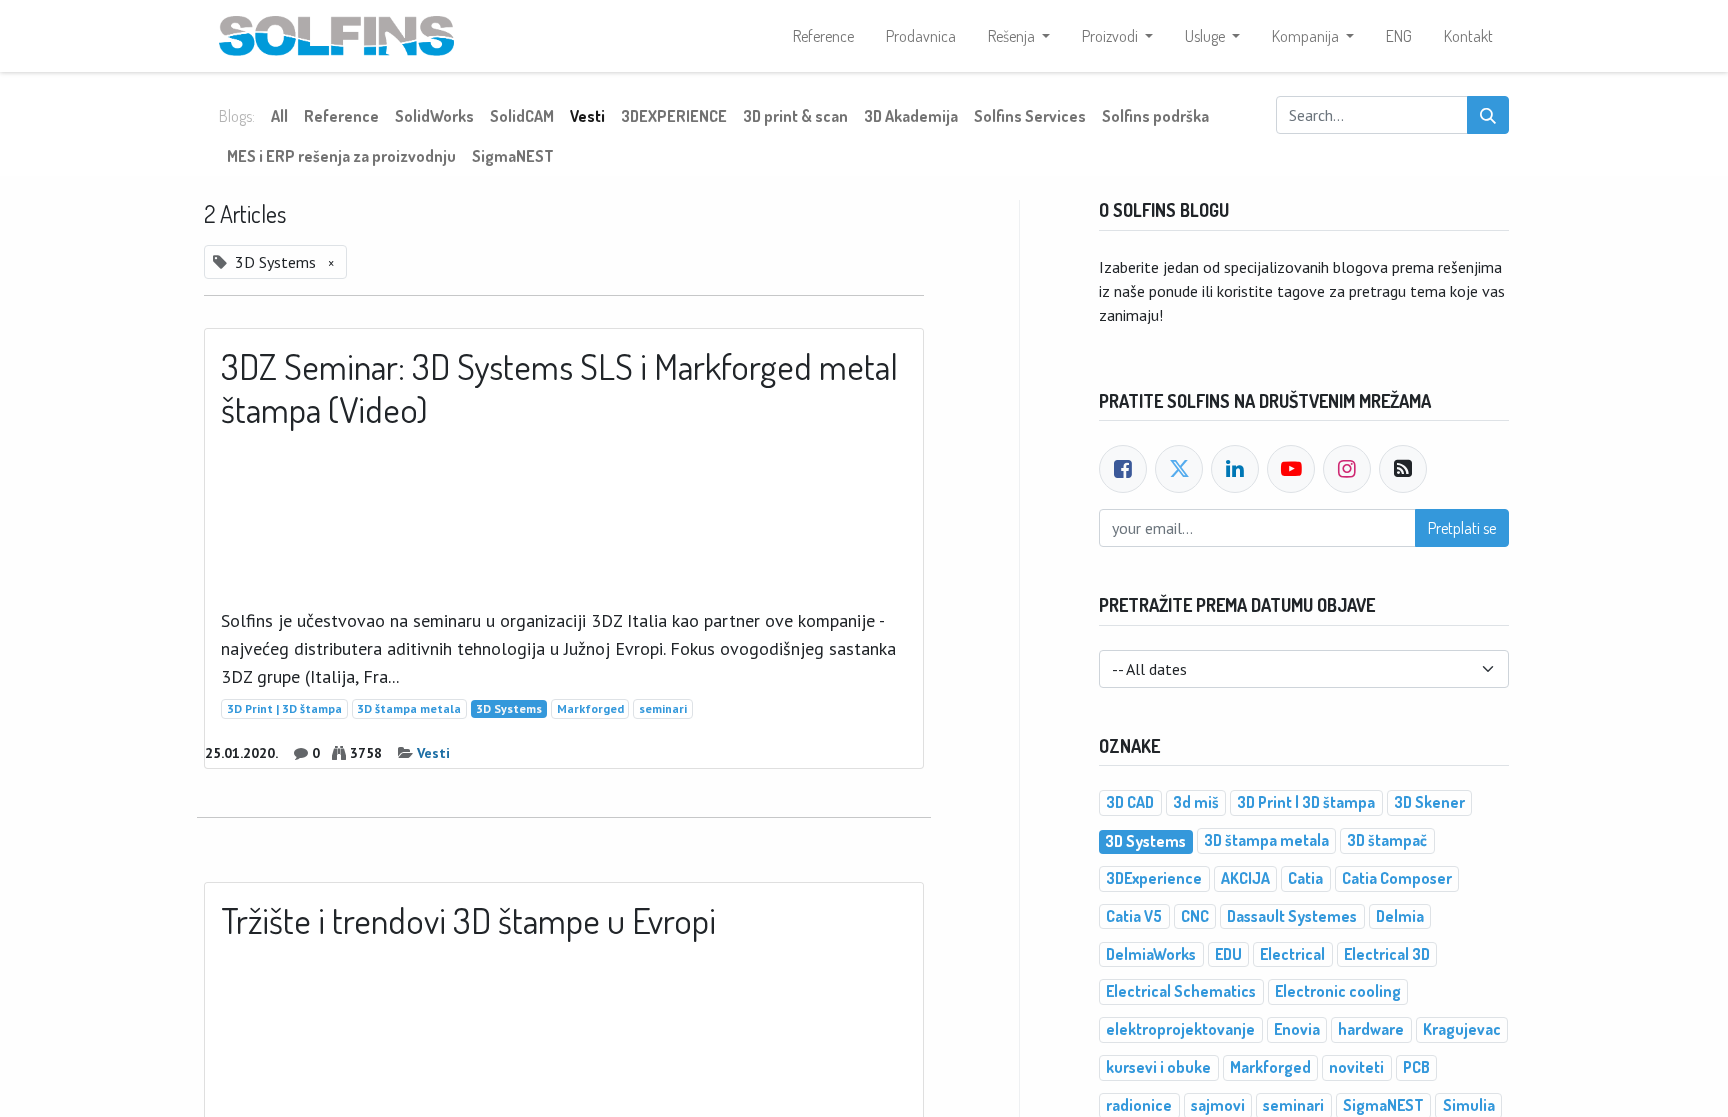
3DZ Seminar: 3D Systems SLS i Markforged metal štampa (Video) (559, 388)
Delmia (1400, 916)
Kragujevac (1462, 1029)
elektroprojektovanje (1180, 1029)
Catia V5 (1134, 916)
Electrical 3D (1387, 954)
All (279, 116)
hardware (1371, 1029)
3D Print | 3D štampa (284, 708)
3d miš (1196, 802)
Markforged (590, 708)
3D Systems (509, 708)
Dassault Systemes (1292, 916)
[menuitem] (823, 36)
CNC (1195, 916)
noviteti (1356, 1067)
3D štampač (1387, 840)
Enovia (1297, 1029)
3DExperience (1154, 878)
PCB (1416, 1067)
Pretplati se (1462, 528)
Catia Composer (1397, 878)
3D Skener (1429, 802)
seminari (663, 708)
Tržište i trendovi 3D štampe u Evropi (468, 920)
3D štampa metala (409, 708)
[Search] (1488, 115)
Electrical (1292, 954)
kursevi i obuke (1158, 1067)
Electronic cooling (1338, 991)
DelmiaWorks (1151, 954)
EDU (1228, 954)
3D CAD (1130, 802)
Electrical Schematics (1181, 991)
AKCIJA (1245, 878)
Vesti (433, 753)
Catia (1305, 878)
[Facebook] (1123, 469)
